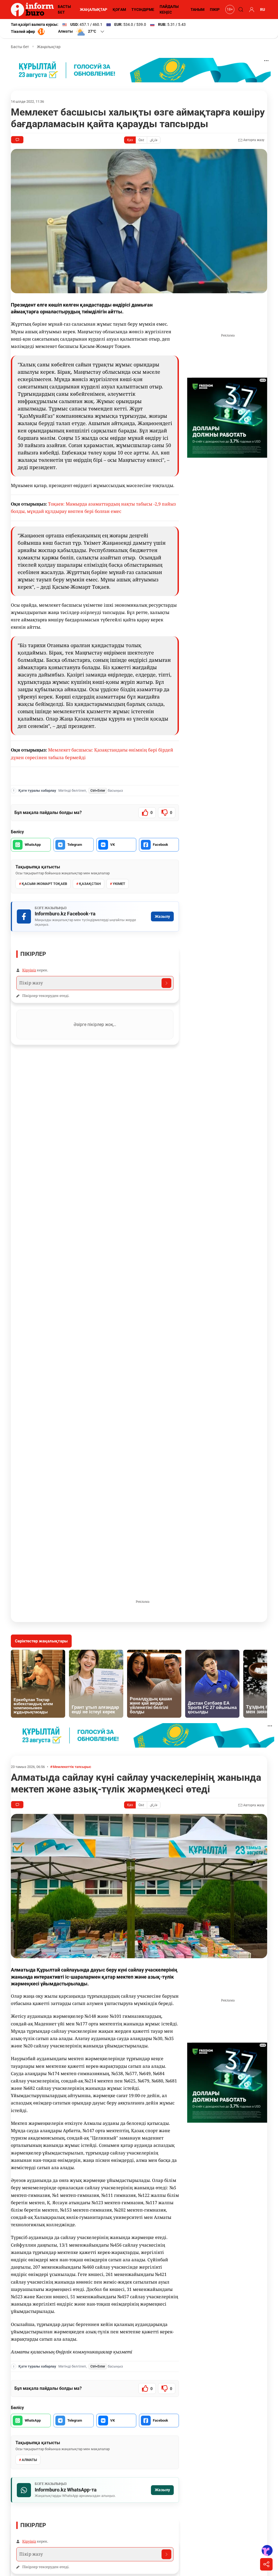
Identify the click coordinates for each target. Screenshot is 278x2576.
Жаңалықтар (49, 47)
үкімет (119, 884)
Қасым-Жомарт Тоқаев (44, 884)
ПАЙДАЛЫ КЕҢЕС (169, 9)
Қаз (130, 140)
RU (263, 10)
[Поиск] (240, 10)
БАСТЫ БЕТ (64, 9)
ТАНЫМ (198, 10)
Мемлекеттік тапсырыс (72, 1767)
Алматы (29, 2460)
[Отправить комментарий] (166, 983)
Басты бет (20, 47)
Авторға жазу (253, 140)
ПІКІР (215, 10)
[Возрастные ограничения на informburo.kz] (229, 10)
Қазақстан (90, 884)
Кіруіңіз (29, 970)
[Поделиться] (266, 2564)
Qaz (141, 140)
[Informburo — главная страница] (34, 10)
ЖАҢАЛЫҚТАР (94, 10)
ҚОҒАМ (119, 10)
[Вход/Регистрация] (251, 10)
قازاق (154, 140)
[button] (82, 32)
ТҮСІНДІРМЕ (143, 10)
